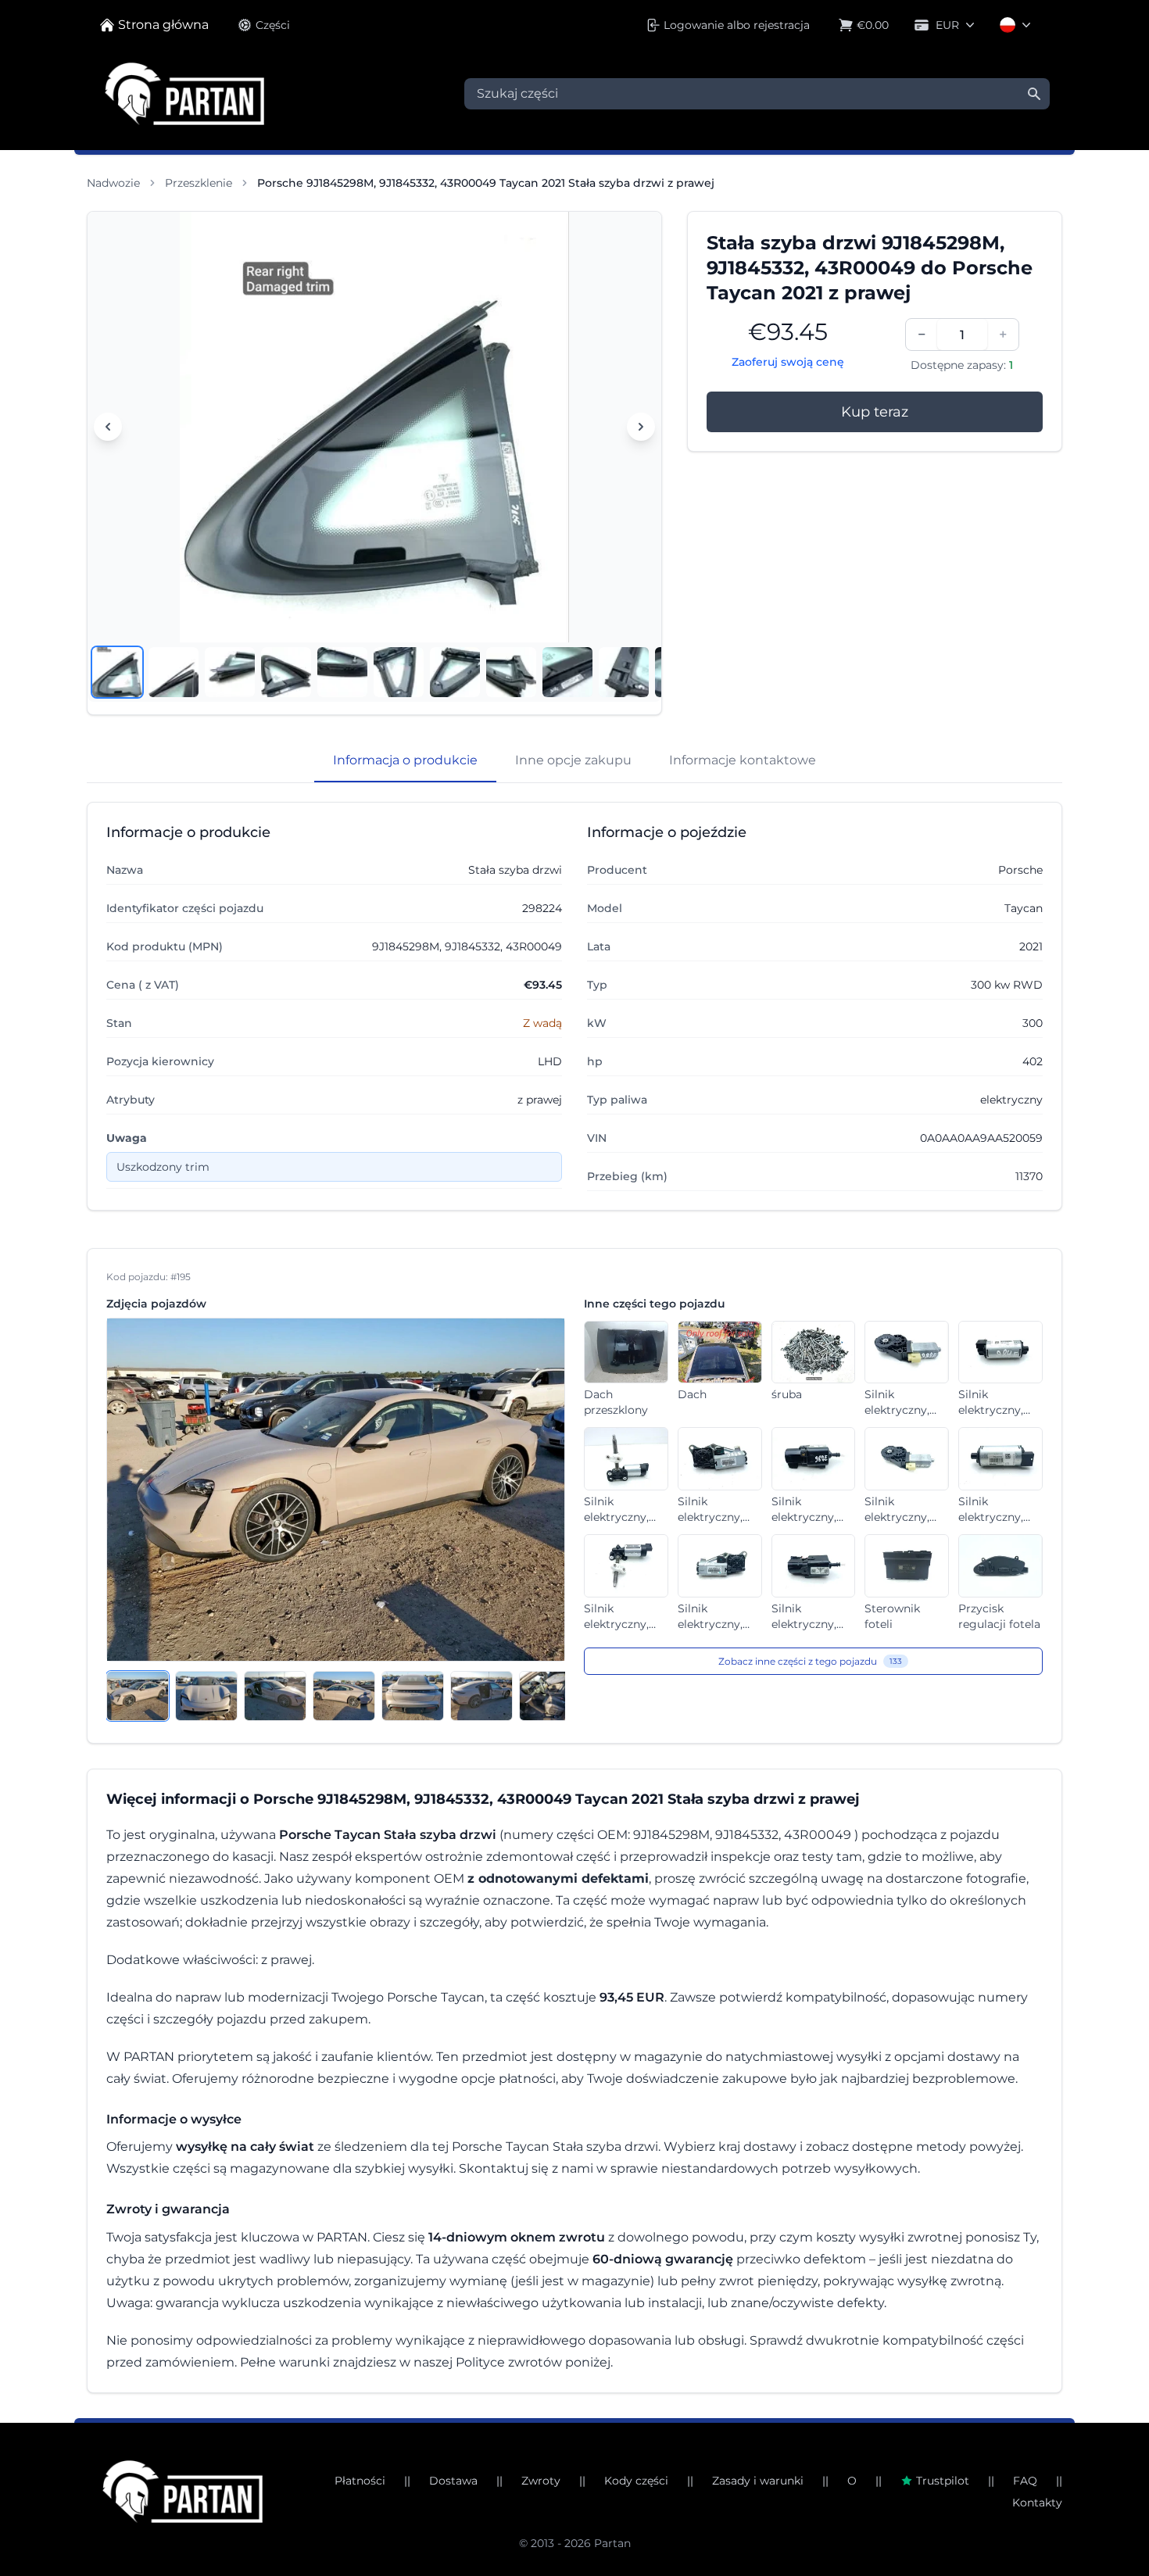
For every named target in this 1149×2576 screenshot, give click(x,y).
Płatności (360, 2481)
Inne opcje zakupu (573, 760)
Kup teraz (875, 412)
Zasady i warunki (758, 2481)
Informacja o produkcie (405, 760)
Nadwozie (113, 183)
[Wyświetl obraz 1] (117, 672)
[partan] (183, 2492)
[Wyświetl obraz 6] (399, 672)
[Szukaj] (1034, 94)
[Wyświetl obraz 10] (624, 672)
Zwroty (541, 2481)
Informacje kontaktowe (743, 760)
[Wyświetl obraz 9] (567, 672)
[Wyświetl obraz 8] (511, 672)
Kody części (636, 2481)
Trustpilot (943, 2481)
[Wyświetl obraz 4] (286, 672)
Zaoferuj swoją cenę (788, 362)
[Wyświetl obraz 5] (342, 672)
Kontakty (1037, 2503)
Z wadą (542, 1023)
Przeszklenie (199, 183)
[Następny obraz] (641, 427)
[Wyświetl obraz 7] (455, 672)
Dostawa (453, 2481)
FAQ (1025, 2481)
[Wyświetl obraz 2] (174, 672)
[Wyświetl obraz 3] (230, 672)
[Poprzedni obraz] (108, 427)
